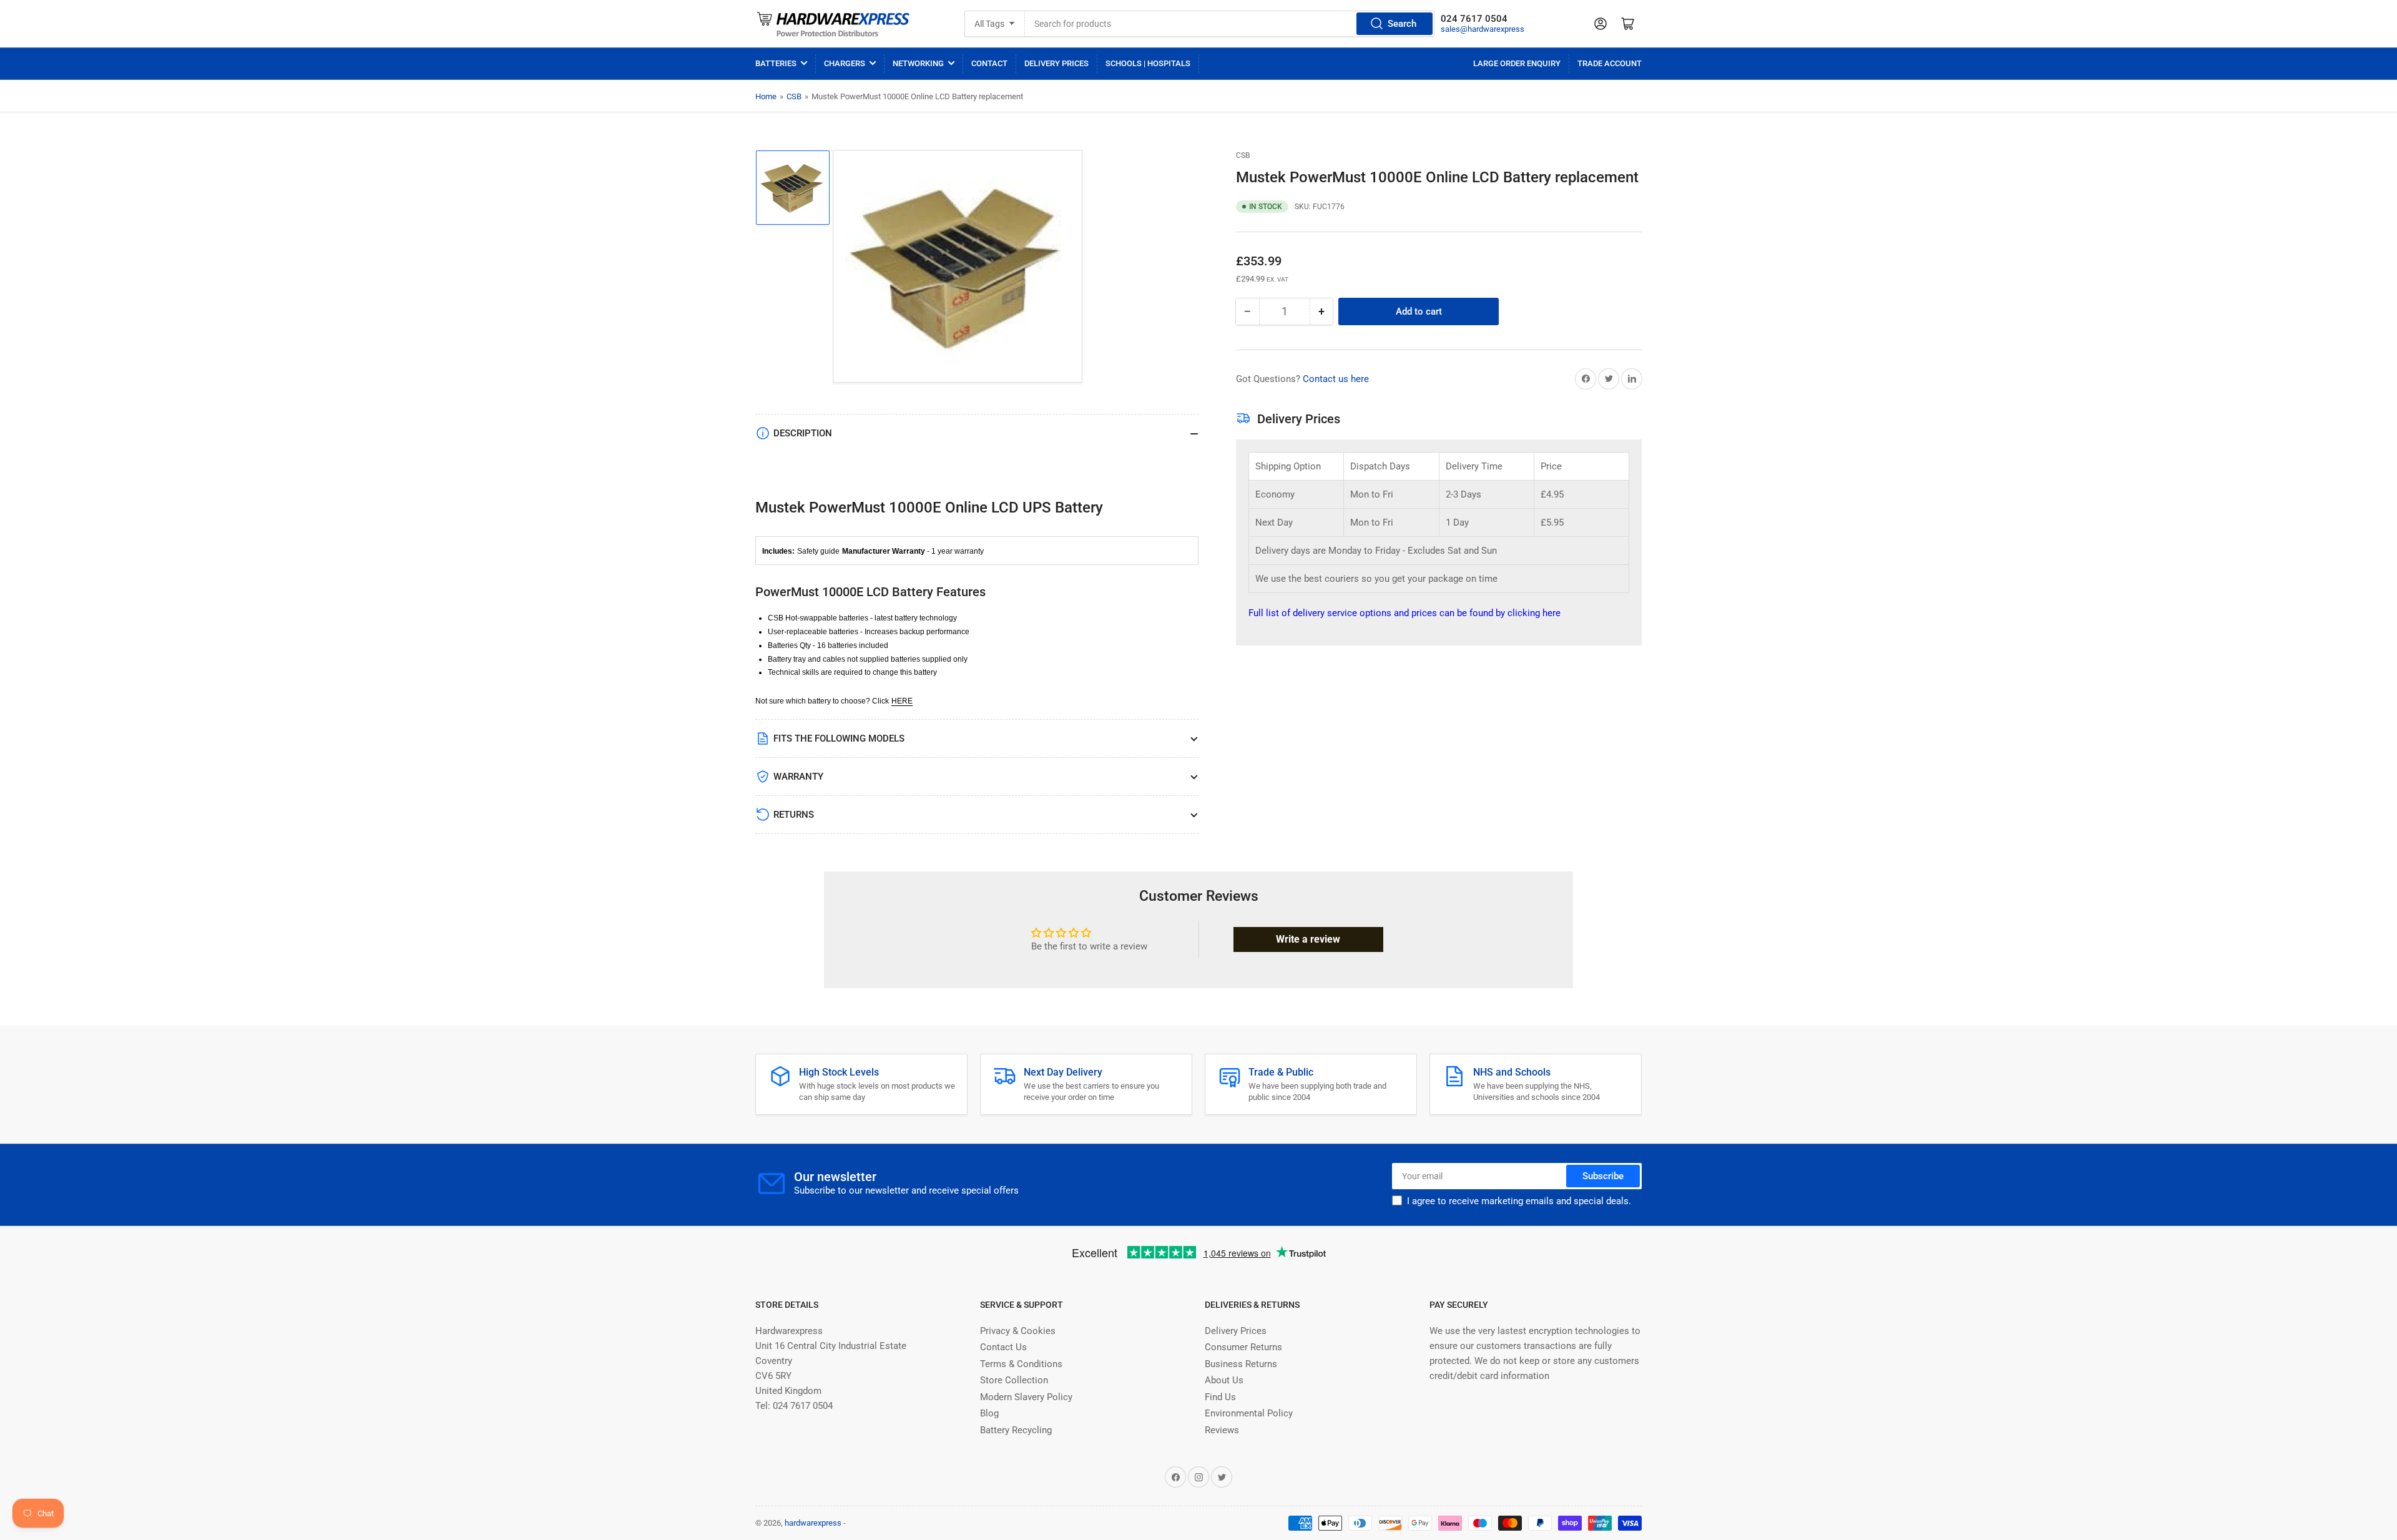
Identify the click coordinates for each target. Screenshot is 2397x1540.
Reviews (1222, 1430)
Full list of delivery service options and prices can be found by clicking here (1404, 613)
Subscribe (1603, 1176)
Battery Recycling (1016, 1430)
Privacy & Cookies (1018, 1331)
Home (766, 96)
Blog (989, 1413)
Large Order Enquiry (1517, 63)
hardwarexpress (813, 1523)
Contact (989, 63)
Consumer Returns (1243, 1347)
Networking (918, 63)
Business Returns (1241, 1364)
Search (1402, 24)
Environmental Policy (1249, 1413)
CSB (794, 96)
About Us (1224, 1380)
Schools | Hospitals (1148, 63)
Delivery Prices (1056, 63)
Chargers (845, 63)
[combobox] (1230, 24)
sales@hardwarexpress (1483, 29)
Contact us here (1336, 379)
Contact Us (1003, 1347)
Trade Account (1610, 63)
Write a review (1308, 939)
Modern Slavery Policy (1026, 1397)
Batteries (776, 63)
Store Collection (1014, 1380)
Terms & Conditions (1021, 1364)
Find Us (1220, 1397)
